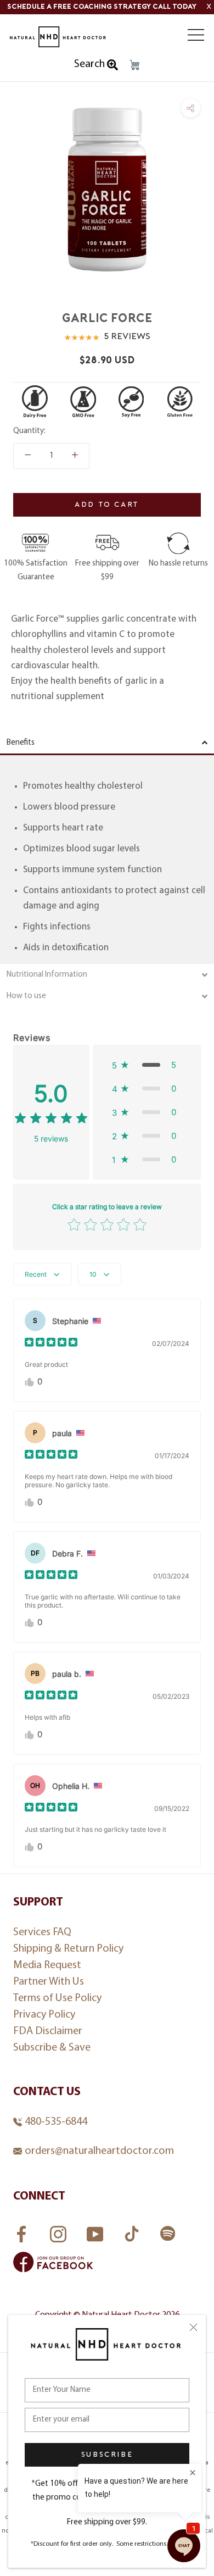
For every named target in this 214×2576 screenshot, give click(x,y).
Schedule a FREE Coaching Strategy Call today (102, 7)
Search (91, 64)
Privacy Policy (44, 2015)
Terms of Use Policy (57, 1998)
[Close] (193, 2327)
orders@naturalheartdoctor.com (99, 2151)
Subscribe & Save (52, 2048)
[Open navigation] (196, 35)
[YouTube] (96, 2231)
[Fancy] (168, 2235)
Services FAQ (42, 1932)
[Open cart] (134, 65)
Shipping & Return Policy (68, 1949)
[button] (147, 1065)
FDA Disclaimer (48, 2031)
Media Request (47, 1965)
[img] (51, 1120)
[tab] (107, 744)
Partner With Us (49, 1982)
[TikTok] (133, 2231)
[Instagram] (60, 2231)
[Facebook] (23, 2231)
